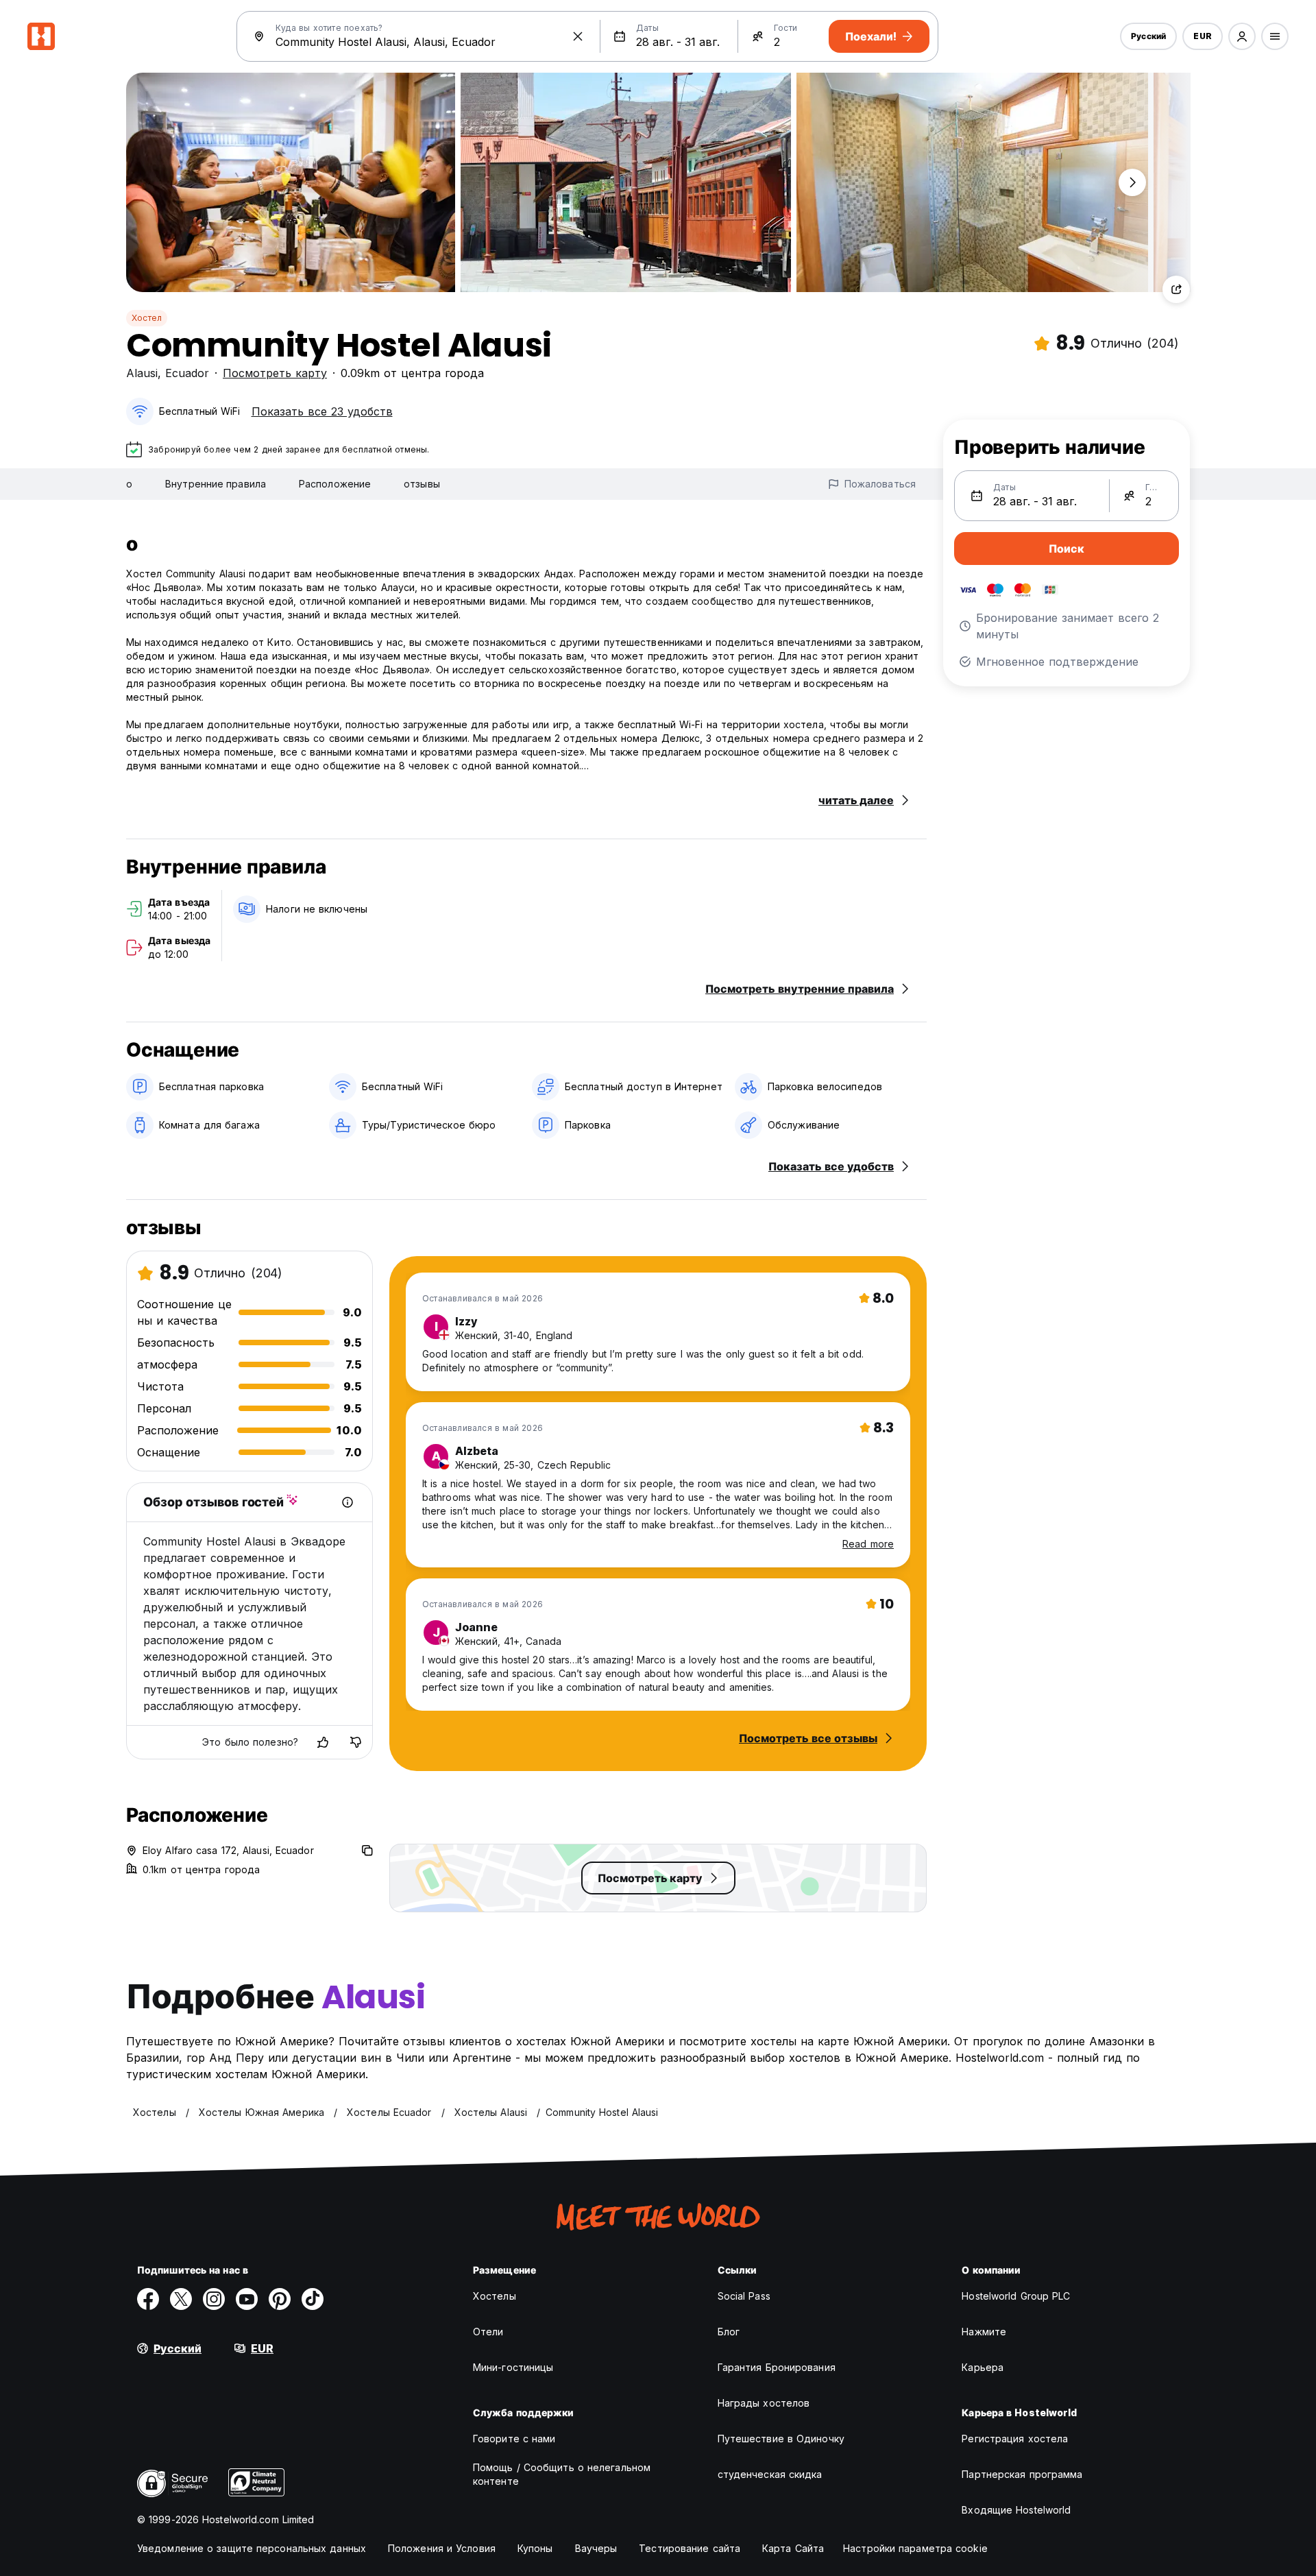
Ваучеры (596, 2548)
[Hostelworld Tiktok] (313, 2299)
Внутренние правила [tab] (216, 484)
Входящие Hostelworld (1016, 2510)
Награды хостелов (764, 2403)
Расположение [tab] (335, 484)
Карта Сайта (793, 2548)
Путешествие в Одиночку (781, 2439)
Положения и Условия (442, 2548)
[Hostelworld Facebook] (148, 2299)
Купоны (535, 2548)
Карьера (983, 2367)
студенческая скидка (770, 2474)
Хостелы (495, 2296)
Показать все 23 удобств (322, 411)
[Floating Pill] (1132, 182)
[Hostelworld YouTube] (247, 2299)
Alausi (142, 373)
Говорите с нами (514, 2439)
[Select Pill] (1242, 36)
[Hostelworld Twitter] (181, 2299)
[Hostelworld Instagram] (214, 2299)
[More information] (348, 1502)
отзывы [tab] (422, 484)
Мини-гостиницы (513, 2367)
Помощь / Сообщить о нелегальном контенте (562, 2474)
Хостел (147, 318)
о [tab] (129, 484)
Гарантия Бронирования (777, 2367)
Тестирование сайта (690, 2548)
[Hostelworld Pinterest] (280, 2299)
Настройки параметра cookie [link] (915, 2548)
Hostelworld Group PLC (1016, 2296)
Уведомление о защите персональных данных (252, 2548)
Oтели (488, 2332)
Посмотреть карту (275, 373)
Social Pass (744, 2296)
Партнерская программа (1022, 2474)
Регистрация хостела (1015, 2439)
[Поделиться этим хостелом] (1176, 289)
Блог (729, 2332)
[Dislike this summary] (356, 1742)
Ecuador (187, 373)
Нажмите (984, 2332)
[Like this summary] (323, 1742)
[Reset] (578, 36)
